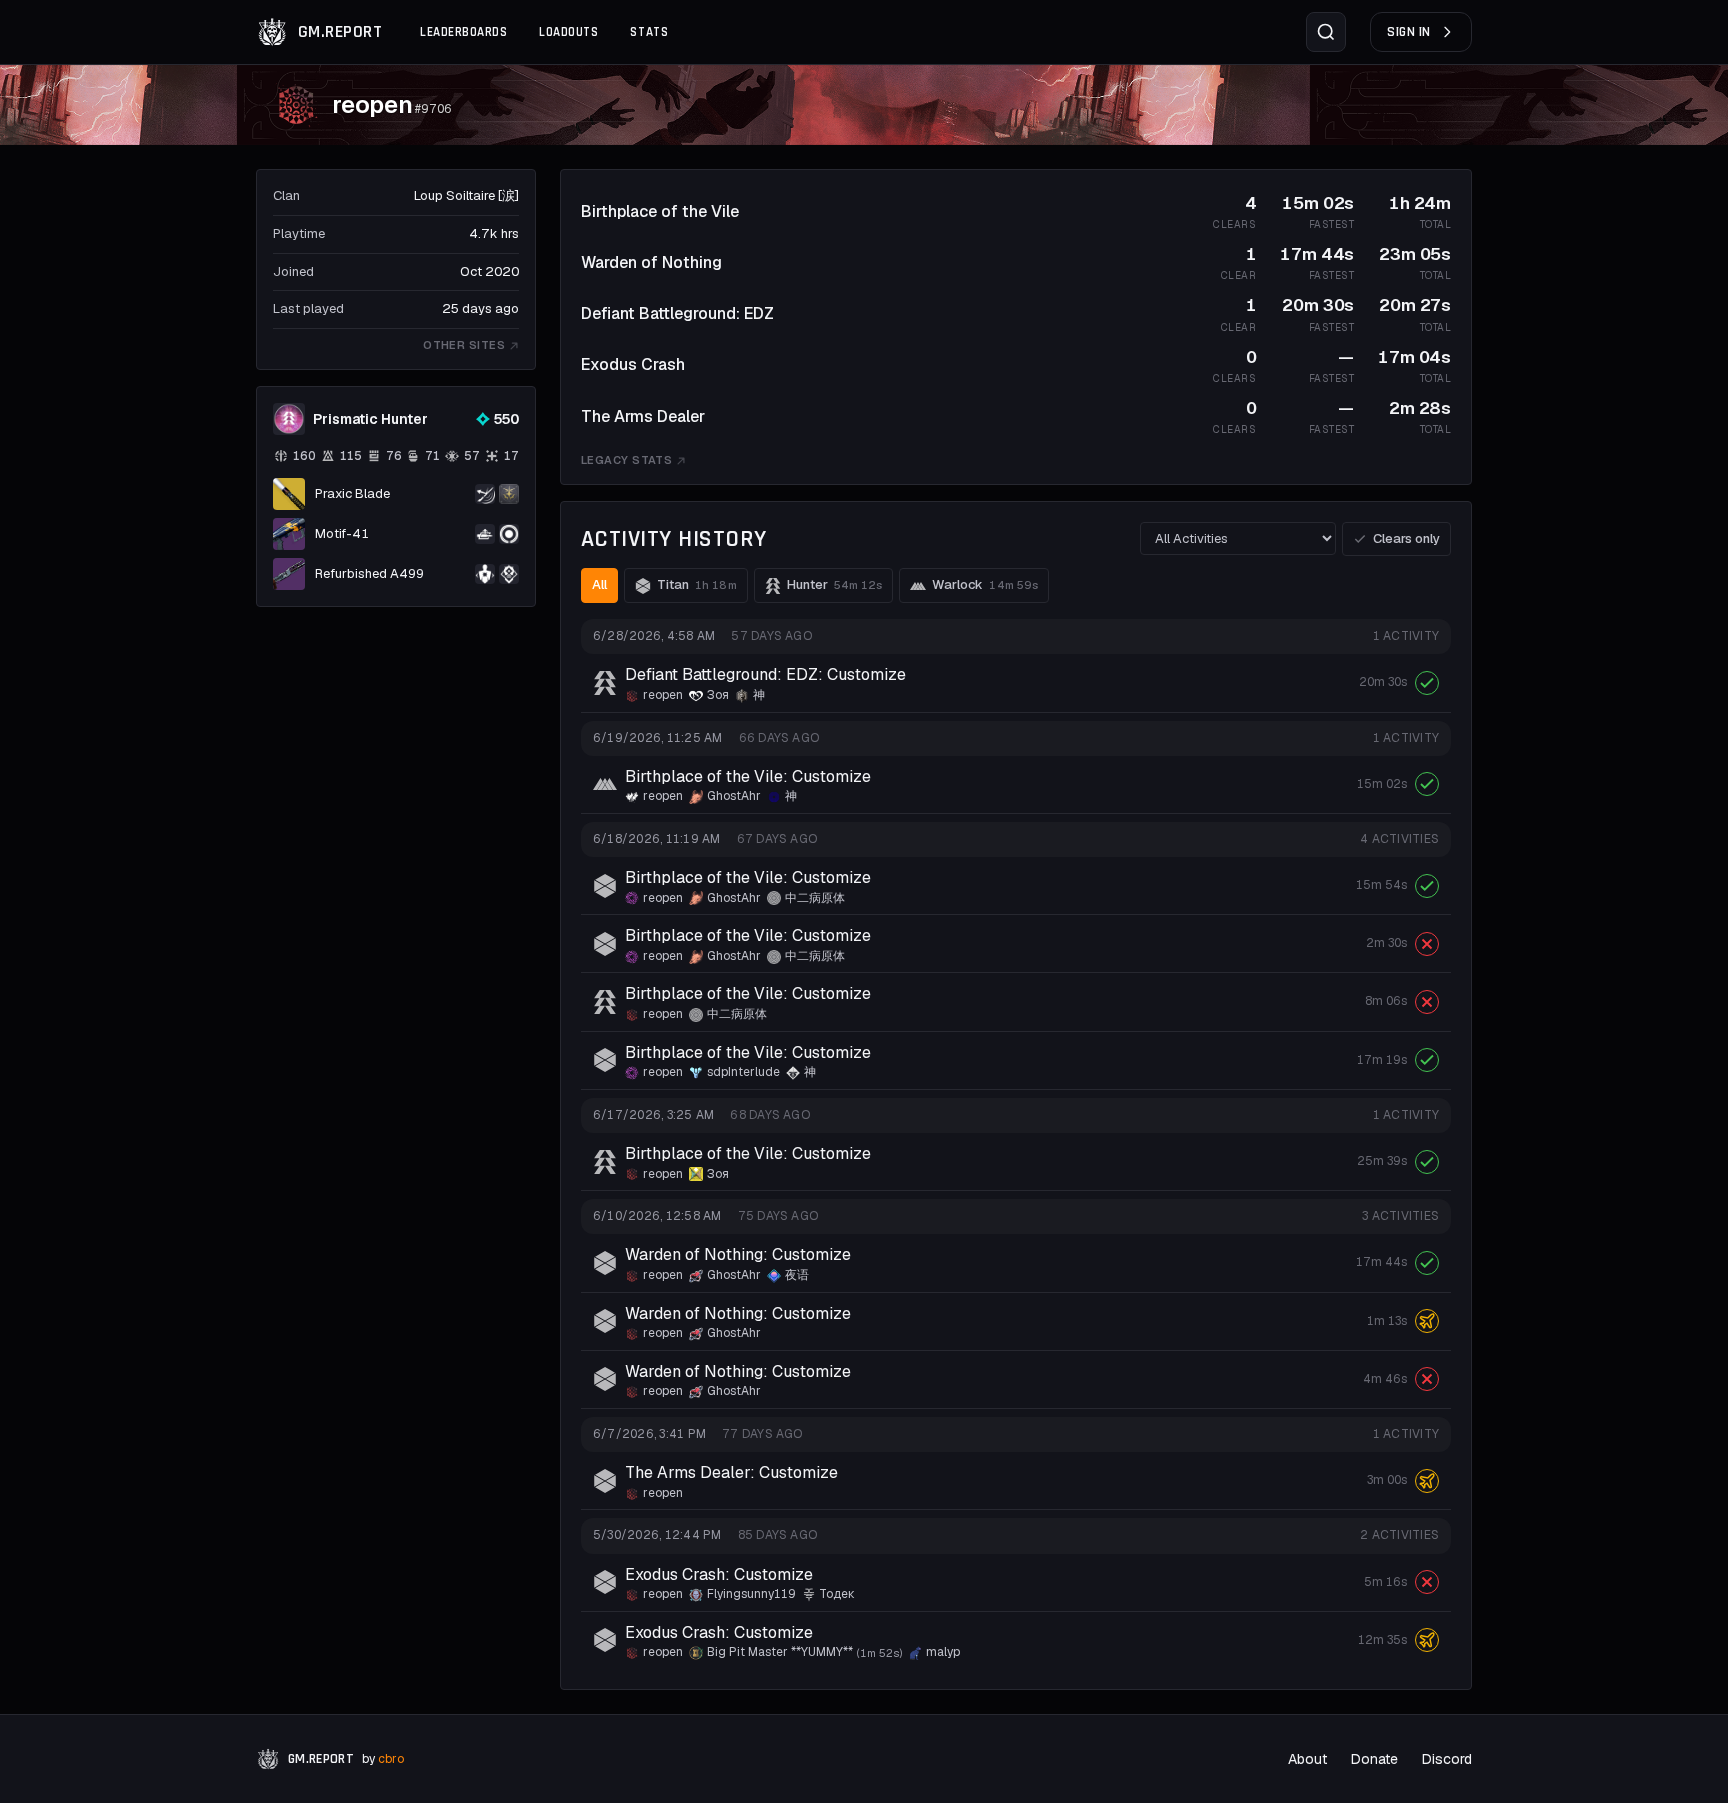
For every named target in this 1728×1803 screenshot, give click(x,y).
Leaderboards (463, 32)
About (1307, 1759)
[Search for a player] (1326, 32)
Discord (1447, 1759)
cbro (391, 1759)
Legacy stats (626, 460)
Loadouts (568, 32)
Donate (1374, 1759)
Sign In (1409, 32)
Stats (649, 32)
